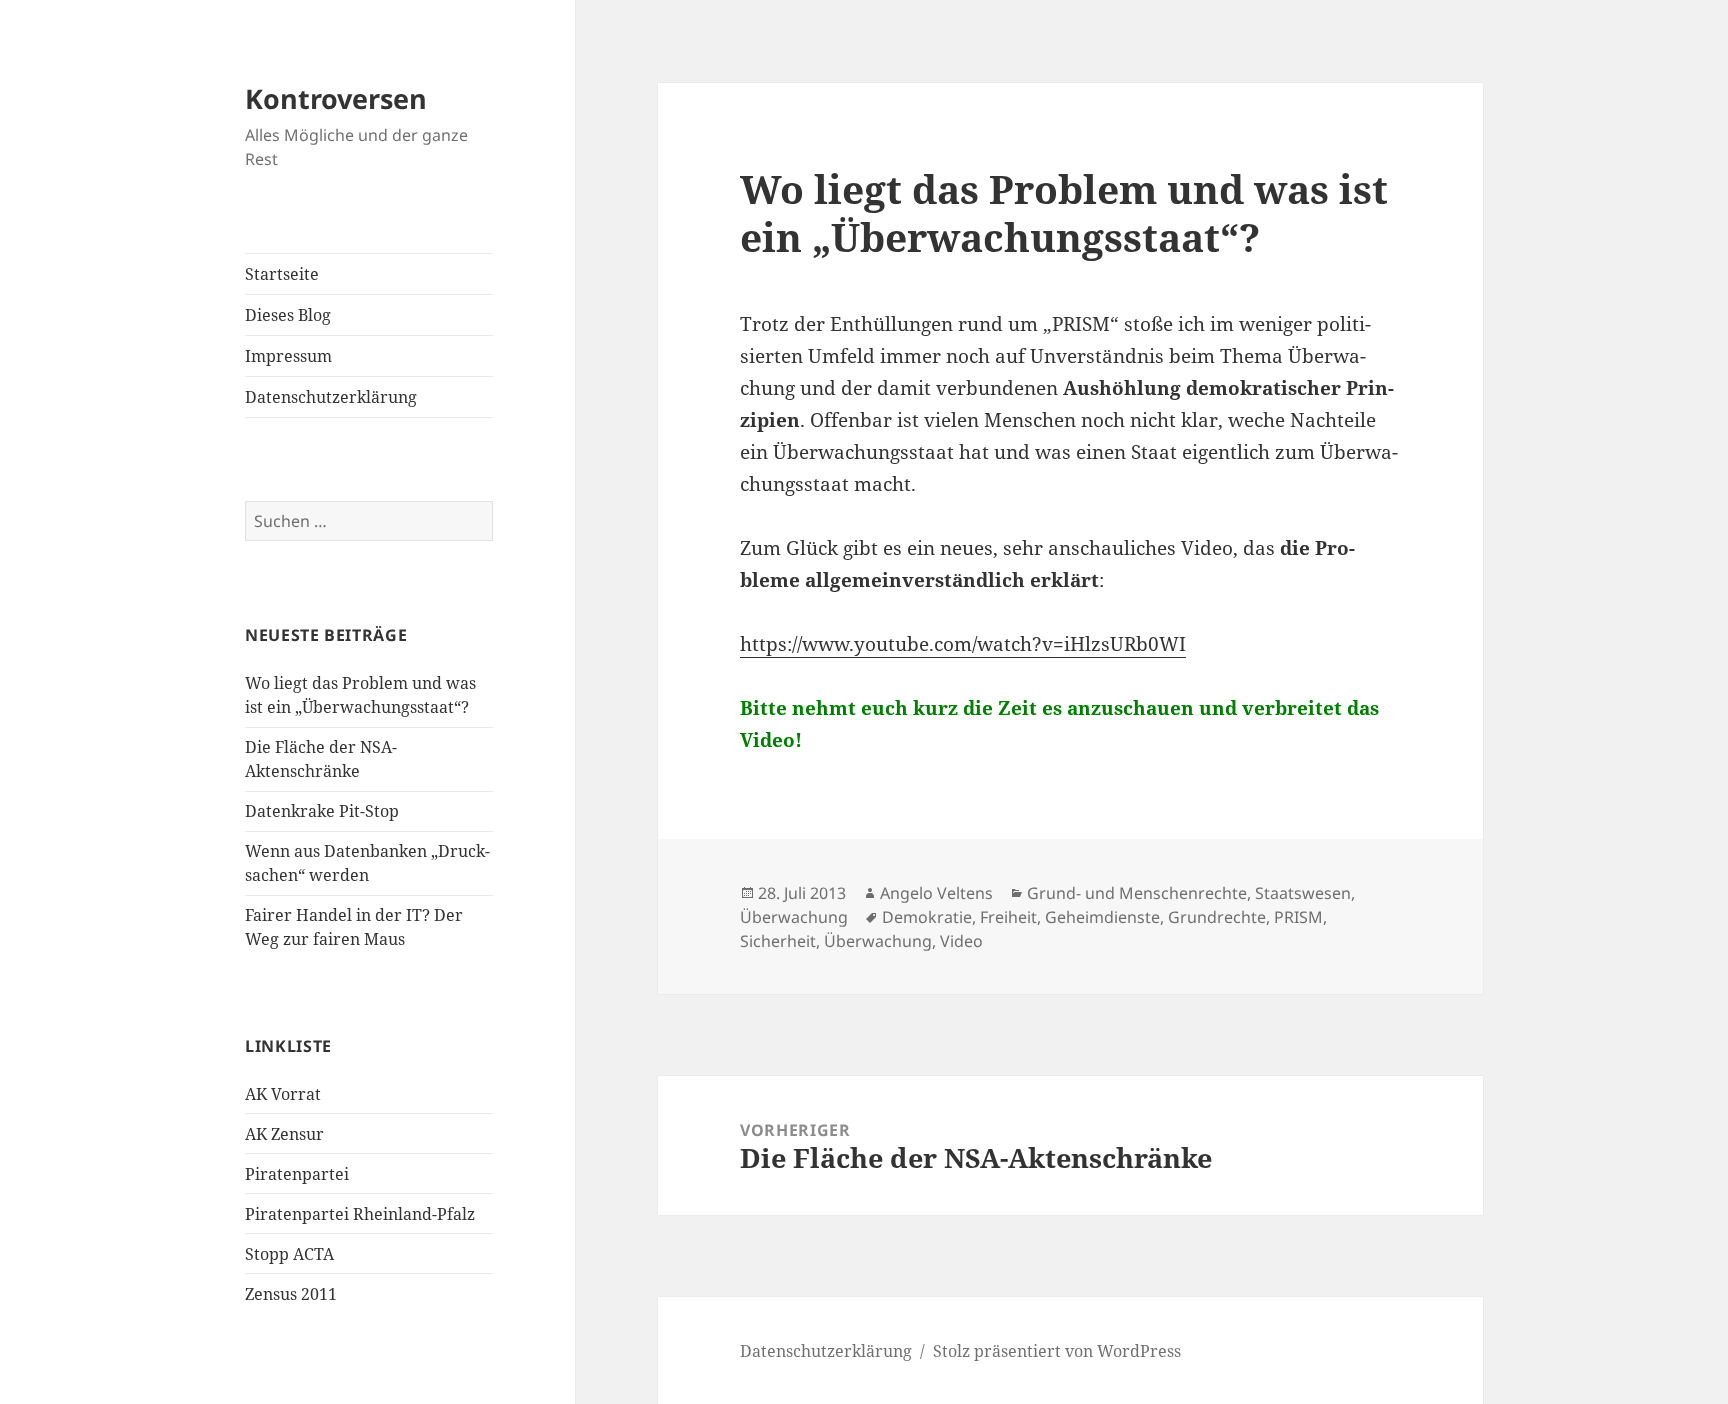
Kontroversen (336, 98)
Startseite (282, 274)
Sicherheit (778, 941)
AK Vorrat (283, 1094)
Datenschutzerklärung (331, 397)
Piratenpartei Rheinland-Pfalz (360, 1214)
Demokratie (927, 917)
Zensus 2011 (291, 1294)
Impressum (288, 356)
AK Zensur (284, 1134)
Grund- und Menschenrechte (1137, 893)
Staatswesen (1303, 893)
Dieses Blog (288, 315)
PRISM (1298, 917)
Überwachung (794, 917)
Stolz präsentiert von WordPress (1057, 1351)
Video (961, 941)
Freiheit (1008, 917)
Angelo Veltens (936, 893)
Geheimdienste (1102, 917)
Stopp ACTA (289, 1254)
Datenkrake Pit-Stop (322, 811)
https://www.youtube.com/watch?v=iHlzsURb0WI (963, 644)
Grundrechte (1217, 917)
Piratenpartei (297, 1174)
